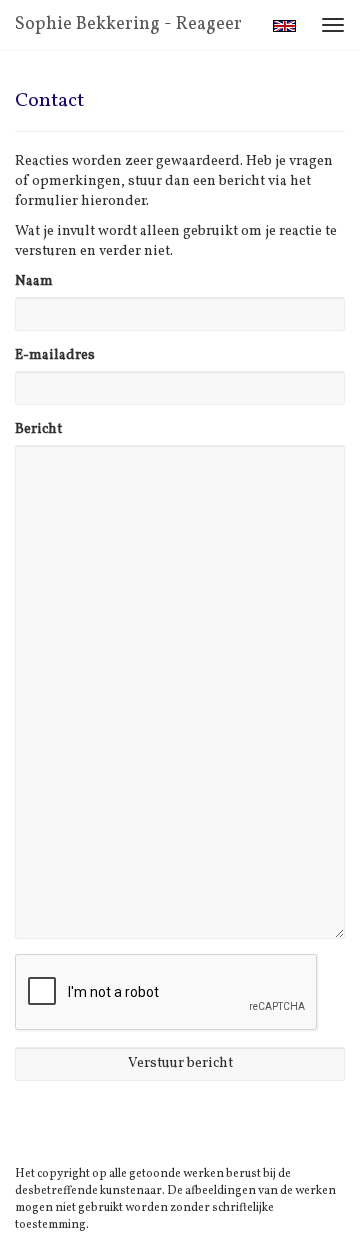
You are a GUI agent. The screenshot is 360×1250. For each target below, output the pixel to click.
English (284, 26)
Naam (34, 281)
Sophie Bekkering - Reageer (128, 24)
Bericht (38, 429)
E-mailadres (55, 355)
